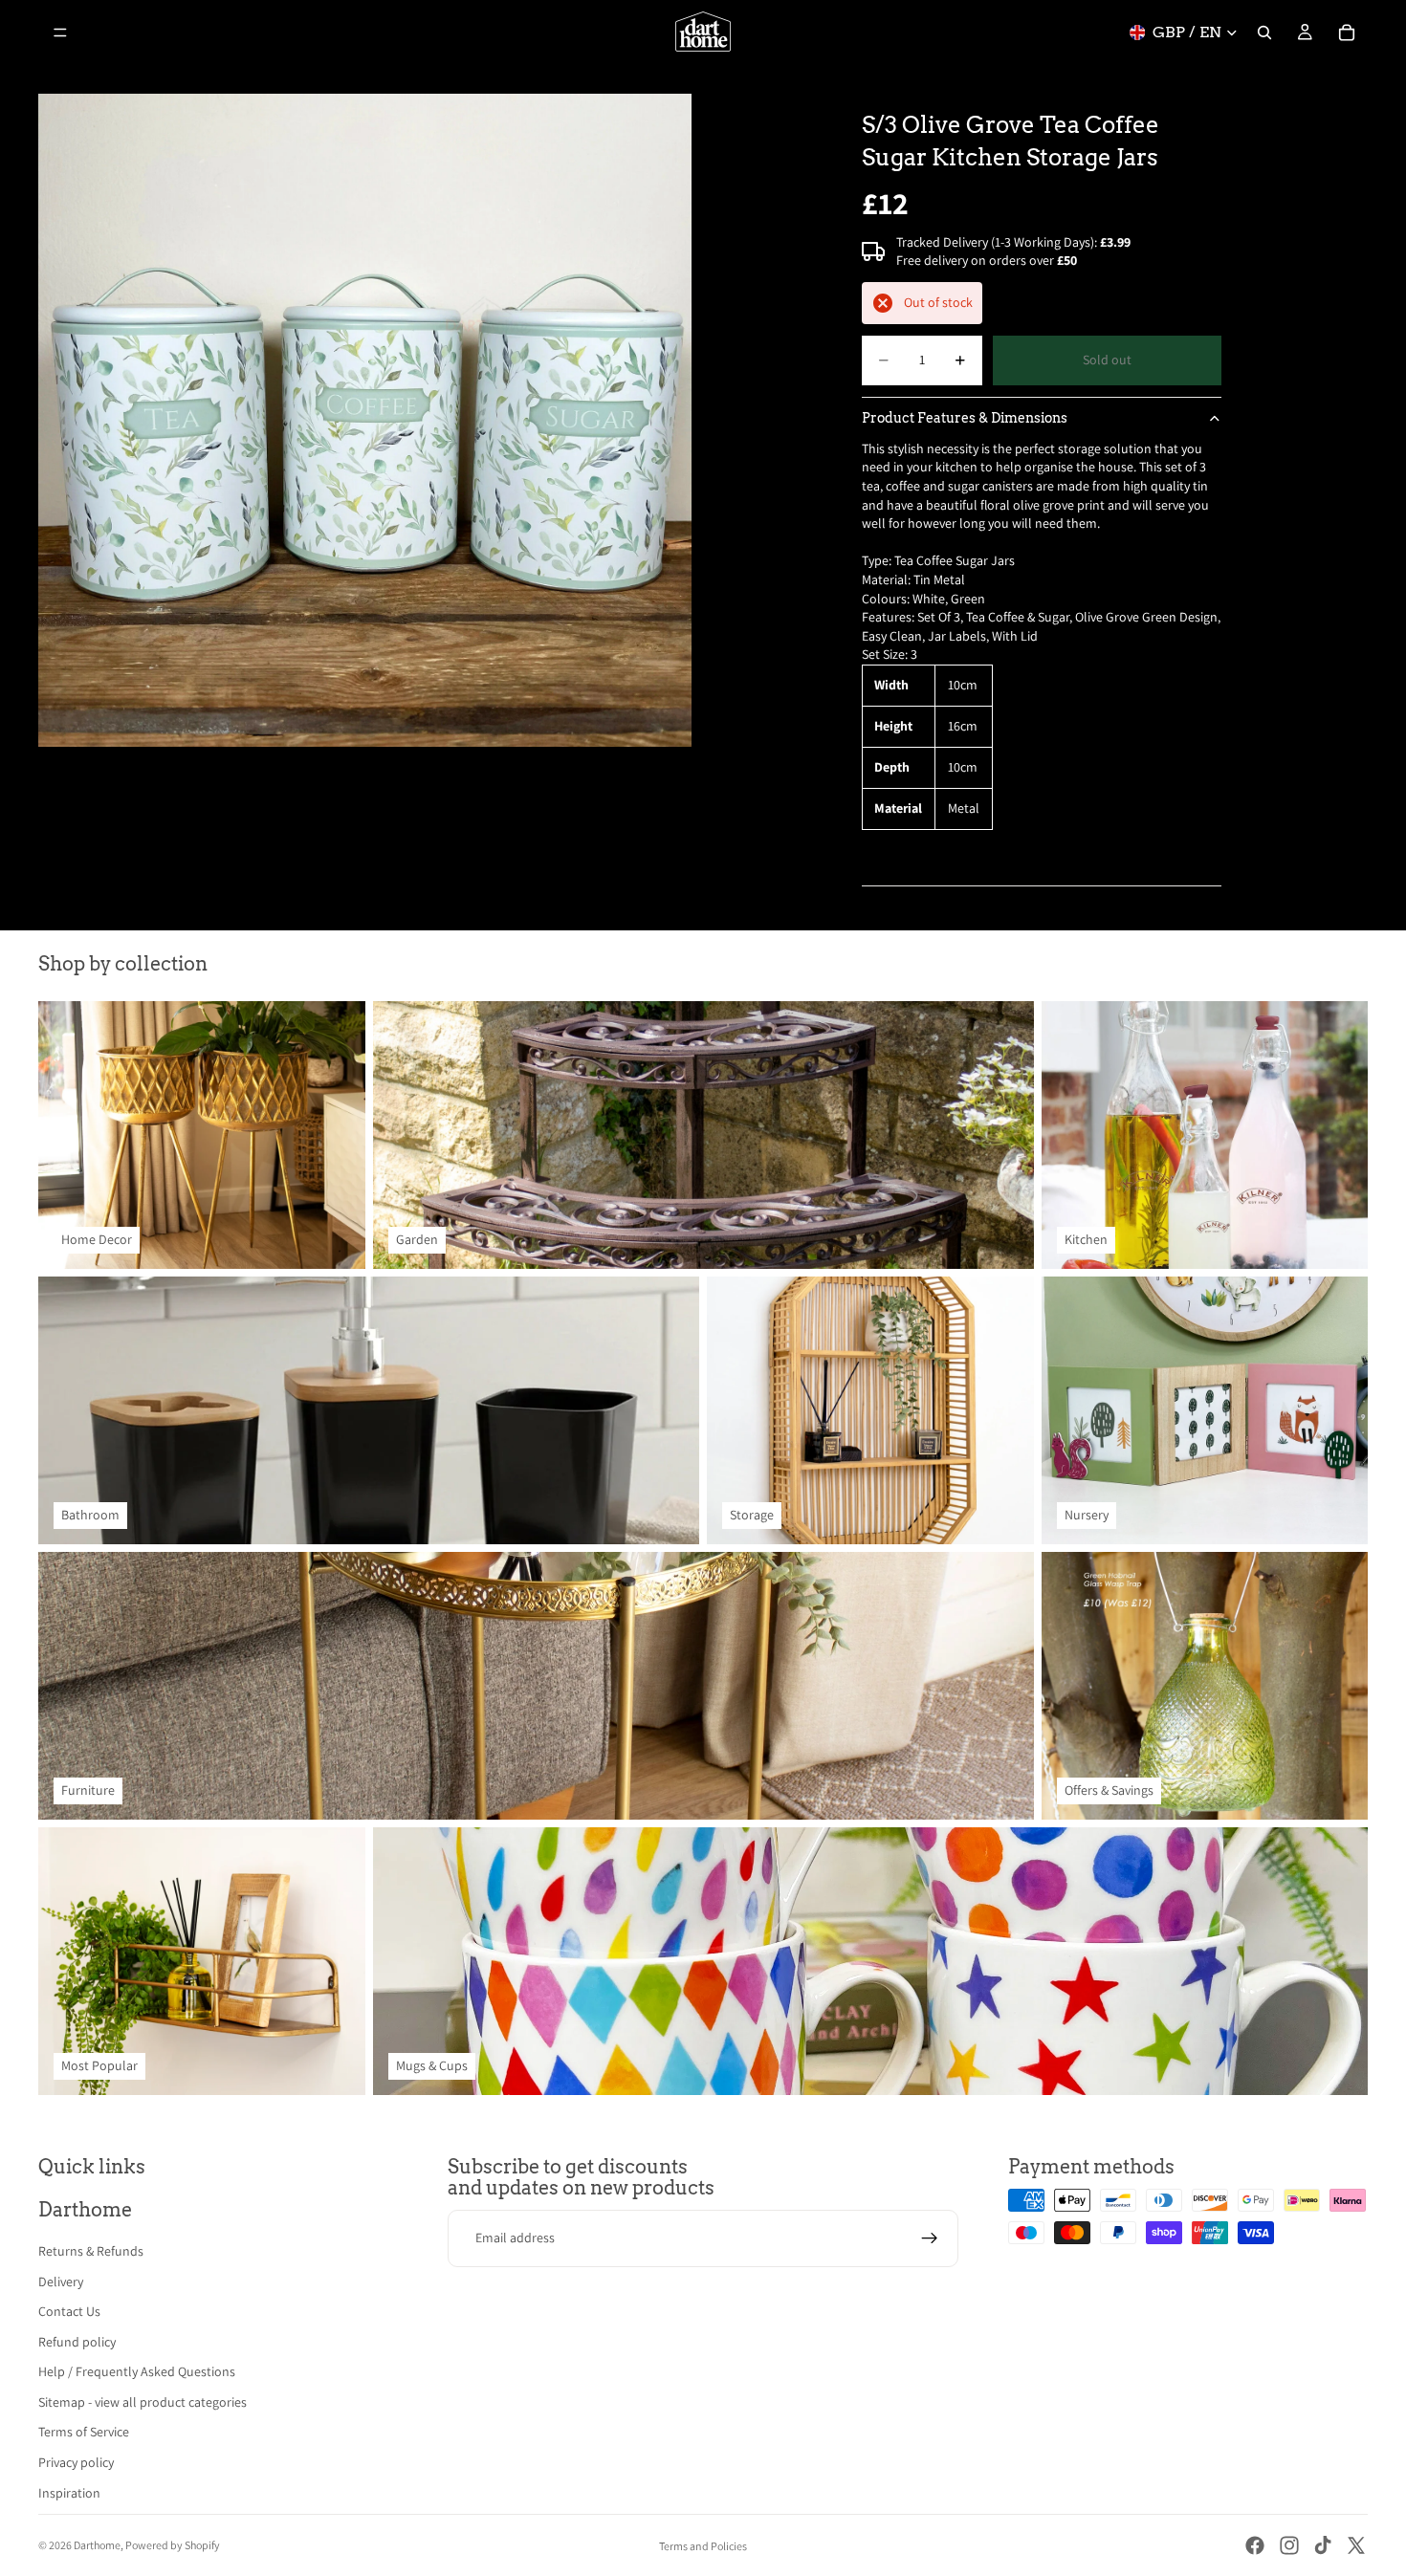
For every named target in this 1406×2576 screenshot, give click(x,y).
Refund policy (77, 2342)
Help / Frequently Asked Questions (137, 2371)
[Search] (1264, 33)
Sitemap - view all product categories (143, 2402)
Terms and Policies (703, 2546)
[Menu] (60, 33)
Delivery (61, 2281)
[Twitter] (1356, 2545)
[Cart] (1347, 33)
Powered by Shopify (173, 2545)
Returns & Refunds (91, 2251)
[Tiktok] (1323, 2545)
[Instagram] (1289, 2545)
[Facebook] (1255, 2545)
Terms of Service (84, 2432)
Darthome (97, 2545)
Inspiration (69, 2493)
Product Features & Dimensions (965, 418)
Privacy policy (76, 2462)
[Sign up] (930, 2238)
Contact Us (69, 2311)
